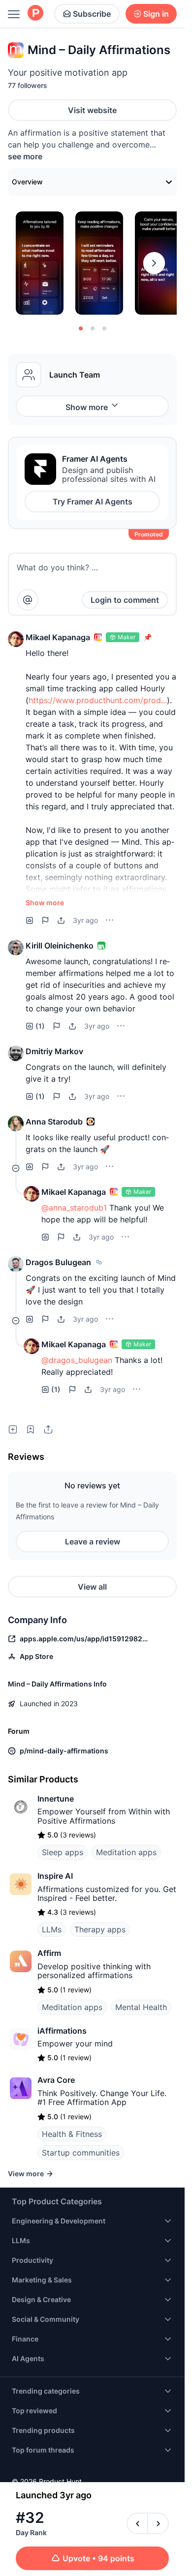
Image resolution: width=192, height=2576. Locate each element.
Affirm (49, 1953)
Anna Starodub (54, 1122)
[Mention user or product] (28, 600)
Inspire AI (55, 1876)
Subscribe (92, 14)
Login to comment (125, 600)
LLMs (52, 1929)
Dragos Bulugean (58, 1262)
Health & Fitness (72, 2134)
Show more (87, 407)
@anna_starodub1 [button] (74, 1208)
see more (25, 156)
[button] (16, 639)
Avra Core (56, 2080)
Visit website (92, 110)
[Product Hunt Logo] (35, 14)
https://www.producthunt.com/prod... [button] (98, 700)
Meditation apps (126, 1852)
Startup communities (81, 2153)
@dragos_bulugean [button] (77, 1360)
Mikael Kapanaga (58, 637)
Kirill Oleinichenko (60, 946)
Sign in (156, 14)
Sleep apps (63, 1852)
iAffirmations (62, 2031)
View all (92, 1587)
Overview (27, 182)
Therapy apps (100, 1929)
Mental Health (141, 2007)
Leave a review (93, 1541)
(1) (40, 1026)
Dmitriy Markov (54, 1051)
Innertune (56, 1799)
